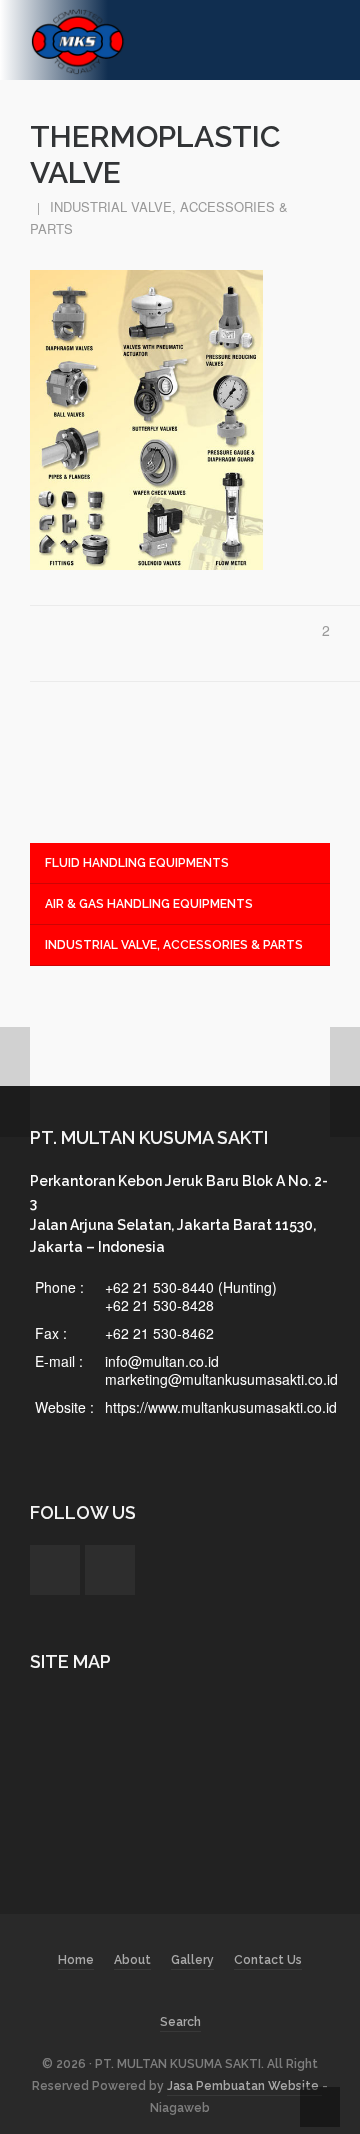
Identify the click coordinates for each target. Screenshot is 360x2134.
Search (180, 2022)
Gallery (192, 1960)
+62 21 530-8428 (159, 1305)
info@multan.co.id (162, 1361)
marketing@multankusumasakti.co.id (221, 1379)
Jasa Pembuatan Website (244, 2086)
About (132, 1960)
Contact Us (268, 1960)
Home (76, 1960)
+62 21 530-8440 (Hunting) (191, 1287)
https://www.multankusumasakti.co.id (221, 1407)
